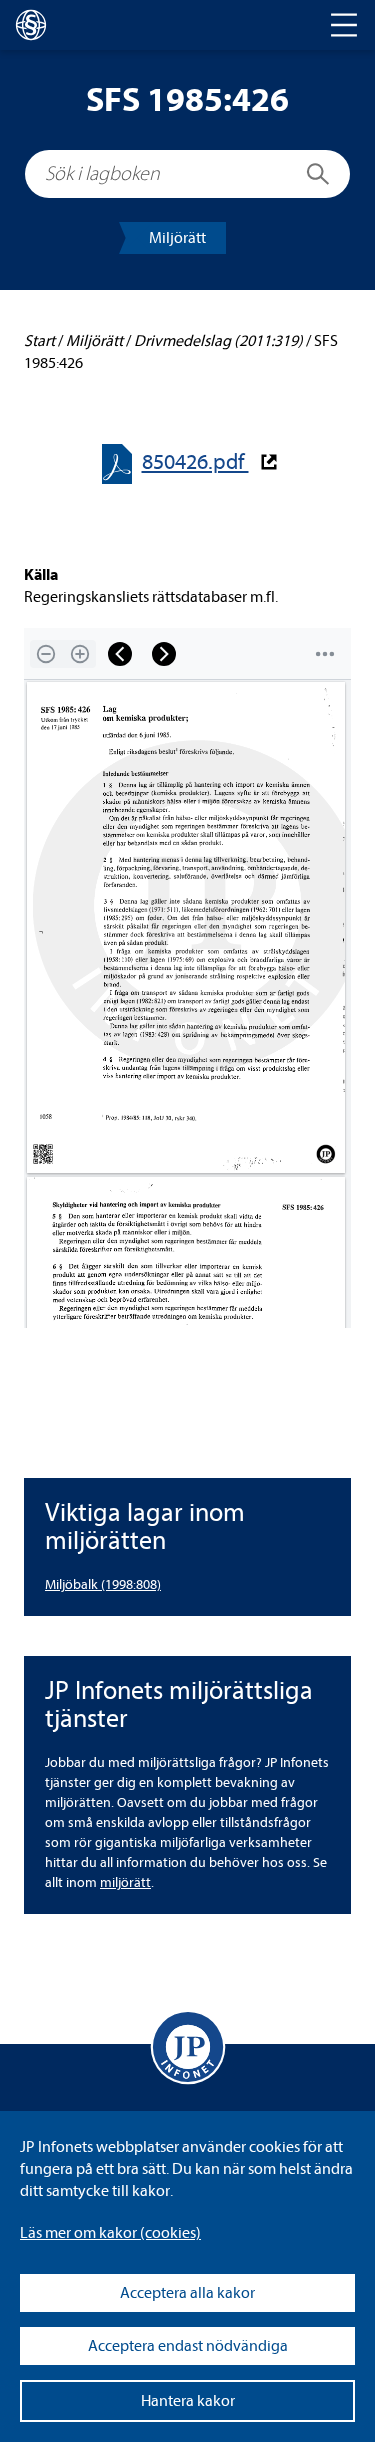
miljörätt (125, 1882)
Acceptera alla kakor (187, 2293)
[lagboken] (31, 25)
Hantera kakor (188, 2401)
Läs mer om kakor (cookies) (110, 2233)
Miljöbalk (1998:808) (103, 1584)
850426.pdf (195, 462)
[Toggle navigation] (344, 25)
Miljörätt (177, 238)
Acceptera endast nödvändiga (188, 2346)
